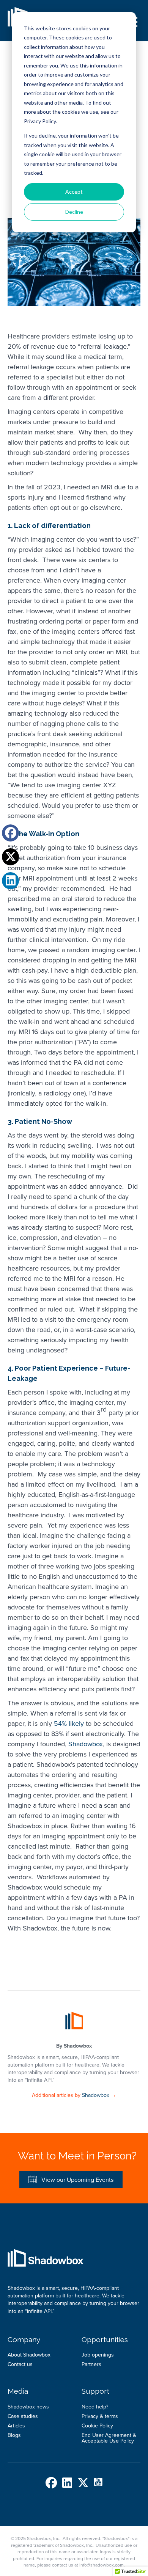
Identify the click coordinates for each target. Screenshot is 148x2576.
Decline (74, 212)
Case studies (23, 2416)
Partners (91, 2364)
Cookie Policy (97, 2426)
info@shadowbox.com (102, 2565)
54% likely (69, 1724)
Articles (16, 2426)
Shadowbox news (28, 2407)
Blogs (14, 2435)
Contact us (20, 2364)
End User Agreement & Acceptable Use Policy (109, 2438)
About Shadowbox (29, 2355)
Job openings (98, 2355)
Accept (74, 192)
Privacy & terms (100, 2416)
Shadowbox (86, 1744)
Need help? (95, 2407)
